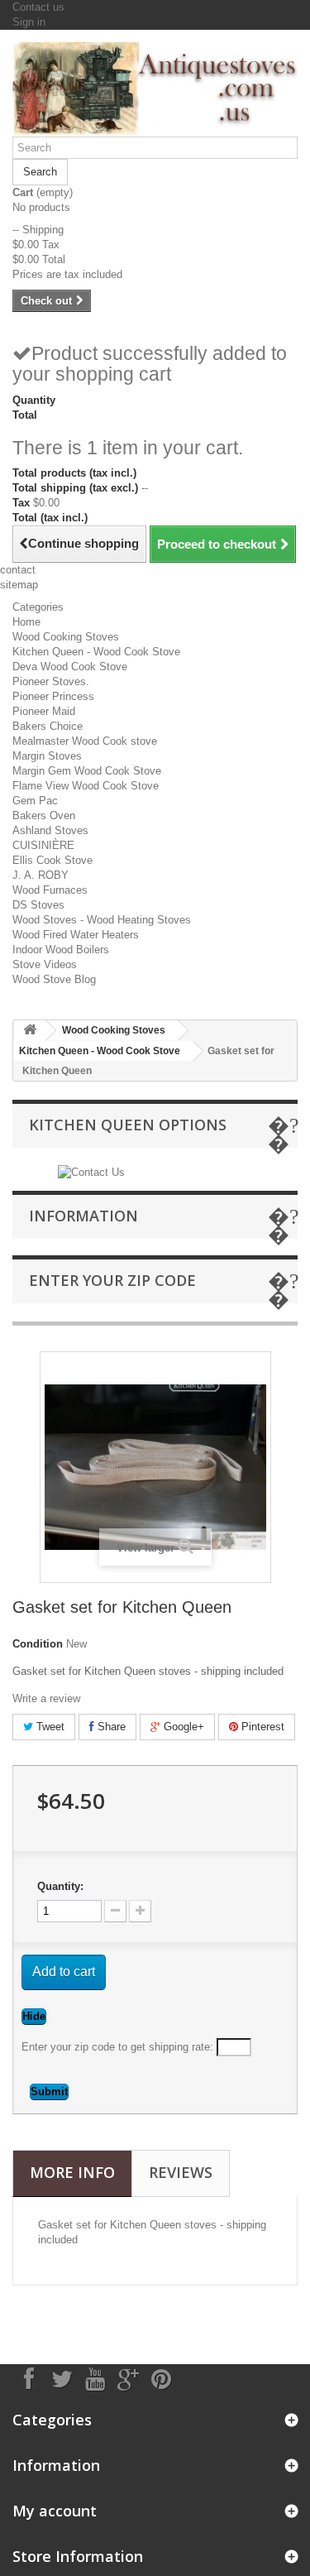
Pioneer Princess (53, 696)
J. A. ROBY (41, 875)
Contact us (38, 7)
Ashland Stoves (50, 830)
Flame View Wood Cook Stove (86, 786)
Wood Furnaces (50, 890)
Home (26, 622)
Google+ (182, 1727)
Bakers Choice (48, 726)
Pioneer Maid (44, 711)
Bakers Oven (44, 815)
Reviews (181, 2172)
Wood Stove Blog (54, 979)
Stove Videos (45, 964)
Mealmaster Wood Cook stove (85, 741)
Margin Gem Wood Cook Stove (87, 771)
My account (55, 2511)
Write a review (46, 1698)
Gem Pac (35, 801)
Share (110, 1727)
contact (18, 570)
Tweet (49, 1727)
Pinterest (261, 1727)
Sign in (29, 22)
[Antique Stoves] (155, 89)
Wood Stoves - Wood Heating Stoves (102, 920)
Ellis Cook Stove (52, 860)
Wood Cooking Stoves (66, 637)
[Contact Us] (91, 1171)
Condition (38, 1644)
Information (83, 1216)
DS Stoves (38, 905)
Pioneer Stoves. (51, 681)
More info (72, 2172)
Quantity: (60, 1886)
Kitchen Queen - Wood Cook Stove (96, 652)
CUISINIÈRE (43, 845)
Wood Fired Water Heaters (76, 935)
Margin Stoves (47, 756)
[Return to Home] (30, 1031)
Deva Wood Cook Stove (70, 667)
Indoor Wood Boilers (61, 950)
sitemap (19, 585)
